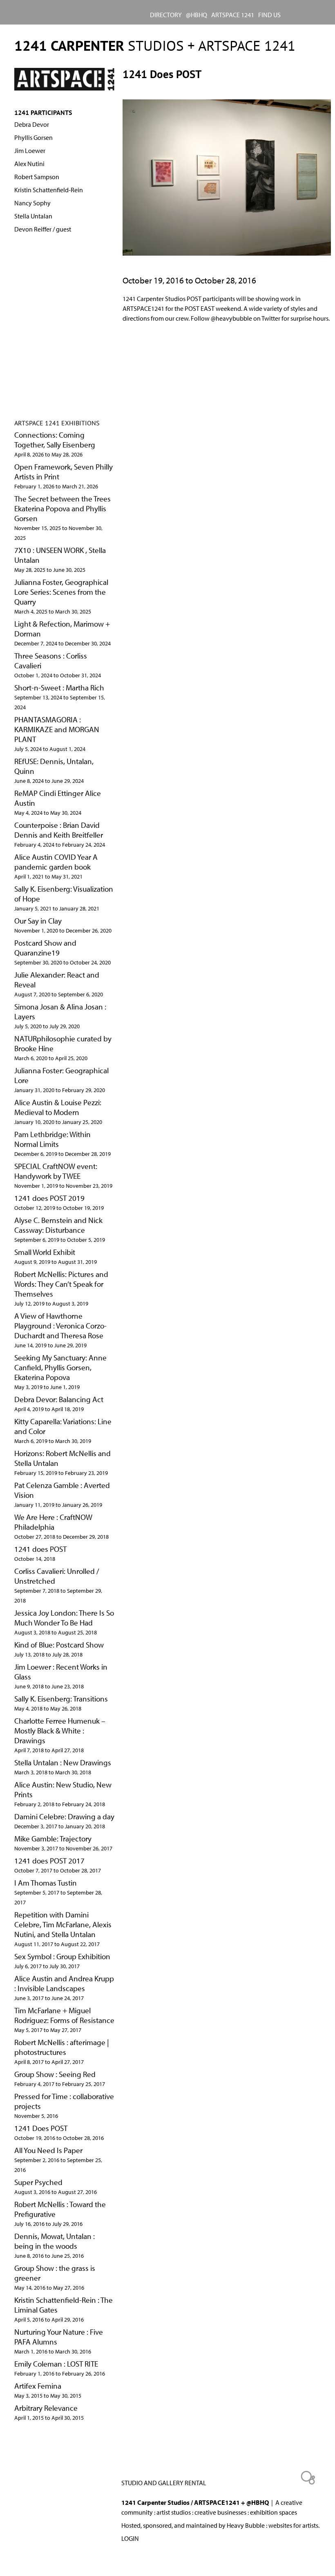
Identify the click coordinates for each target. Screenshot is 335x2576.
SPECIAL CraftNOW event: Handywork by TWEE (56, 1171)
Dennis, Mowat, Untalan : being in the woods (55, 2241)
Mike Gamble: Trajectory (53, 1839)
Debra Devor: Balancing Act (59, 1399)
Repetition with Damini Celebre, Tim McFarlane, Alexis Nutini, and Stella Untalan (63, 1924)
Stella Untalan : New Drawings (63, 1762)
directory (166, 15)
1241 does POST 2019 (49, 1198)
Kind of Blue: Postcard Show (59, 1645)
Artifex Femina (38, 2386)
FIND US (269, 15)
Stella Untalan (33, 216)
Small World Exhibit (45, 1252)
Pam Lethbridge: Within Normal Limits (52, 1139)
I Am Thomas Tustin (46, 1883)
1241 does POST (40, 1549)
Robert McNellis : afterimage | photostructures (62, 2047)
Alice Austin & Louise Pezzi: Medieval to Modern (58, 1107)
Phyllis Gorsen (33, 137)
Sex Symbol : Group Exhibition (62, 1956)
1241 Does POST (41, 2128)
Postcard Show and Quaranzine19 (45, 948)
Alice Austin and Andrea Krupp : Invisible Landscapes (64, 1983)
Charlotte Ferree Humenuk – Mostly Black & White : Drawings (60, 1731)
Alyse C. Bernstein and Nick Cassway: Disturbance (58, 1225)
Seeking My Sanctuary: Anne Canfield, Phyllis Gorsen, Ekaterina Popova (60, 1367)
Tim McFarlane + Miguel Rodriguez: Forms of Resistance (64, 2015)
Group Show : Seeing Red (55, 2074)
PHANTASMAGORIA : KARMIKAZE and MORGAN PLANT (57, 729)
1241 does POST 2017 (49, 1861)
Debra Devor (32, 124)
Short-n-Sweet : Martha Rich (59, 688)
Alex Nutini (29, 164)
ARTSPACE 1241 (233, 15)
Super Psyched (38, 2182)
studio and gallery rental (164, 2483)
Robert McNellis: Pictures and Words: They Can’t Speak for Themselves (61, 1284)
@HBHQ (197, 15)
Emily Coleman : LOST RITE (56, 2364)
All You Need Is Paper (48, 2150)
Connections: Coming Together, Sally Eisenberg (55, 440)
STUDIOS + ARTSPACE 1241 (155, 45)
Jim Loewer (30, 151)
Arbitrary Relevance (46, 2408)
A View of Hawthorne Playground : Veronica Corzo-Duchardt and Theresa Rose (60, 1326)
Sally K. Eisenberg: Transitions (61, 1699)
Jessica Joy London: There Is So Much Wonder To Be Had (64, 1618)
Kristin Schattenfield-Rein (49, 190)
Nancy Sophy (32, 203)
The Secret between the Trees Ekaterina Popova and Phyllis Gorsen (63, 508)
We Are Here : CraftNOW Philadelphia (53, 1522)
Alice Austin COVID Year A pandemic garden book (56, 862)
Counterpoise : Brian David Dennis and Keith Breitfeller (59, 830)
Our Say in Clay (38, 921)
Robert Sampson (37, 177)
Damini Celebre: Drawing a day (64, 1816)
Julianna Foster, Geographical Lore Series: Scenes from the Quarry (61, 592)
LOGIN (130, 2538)
